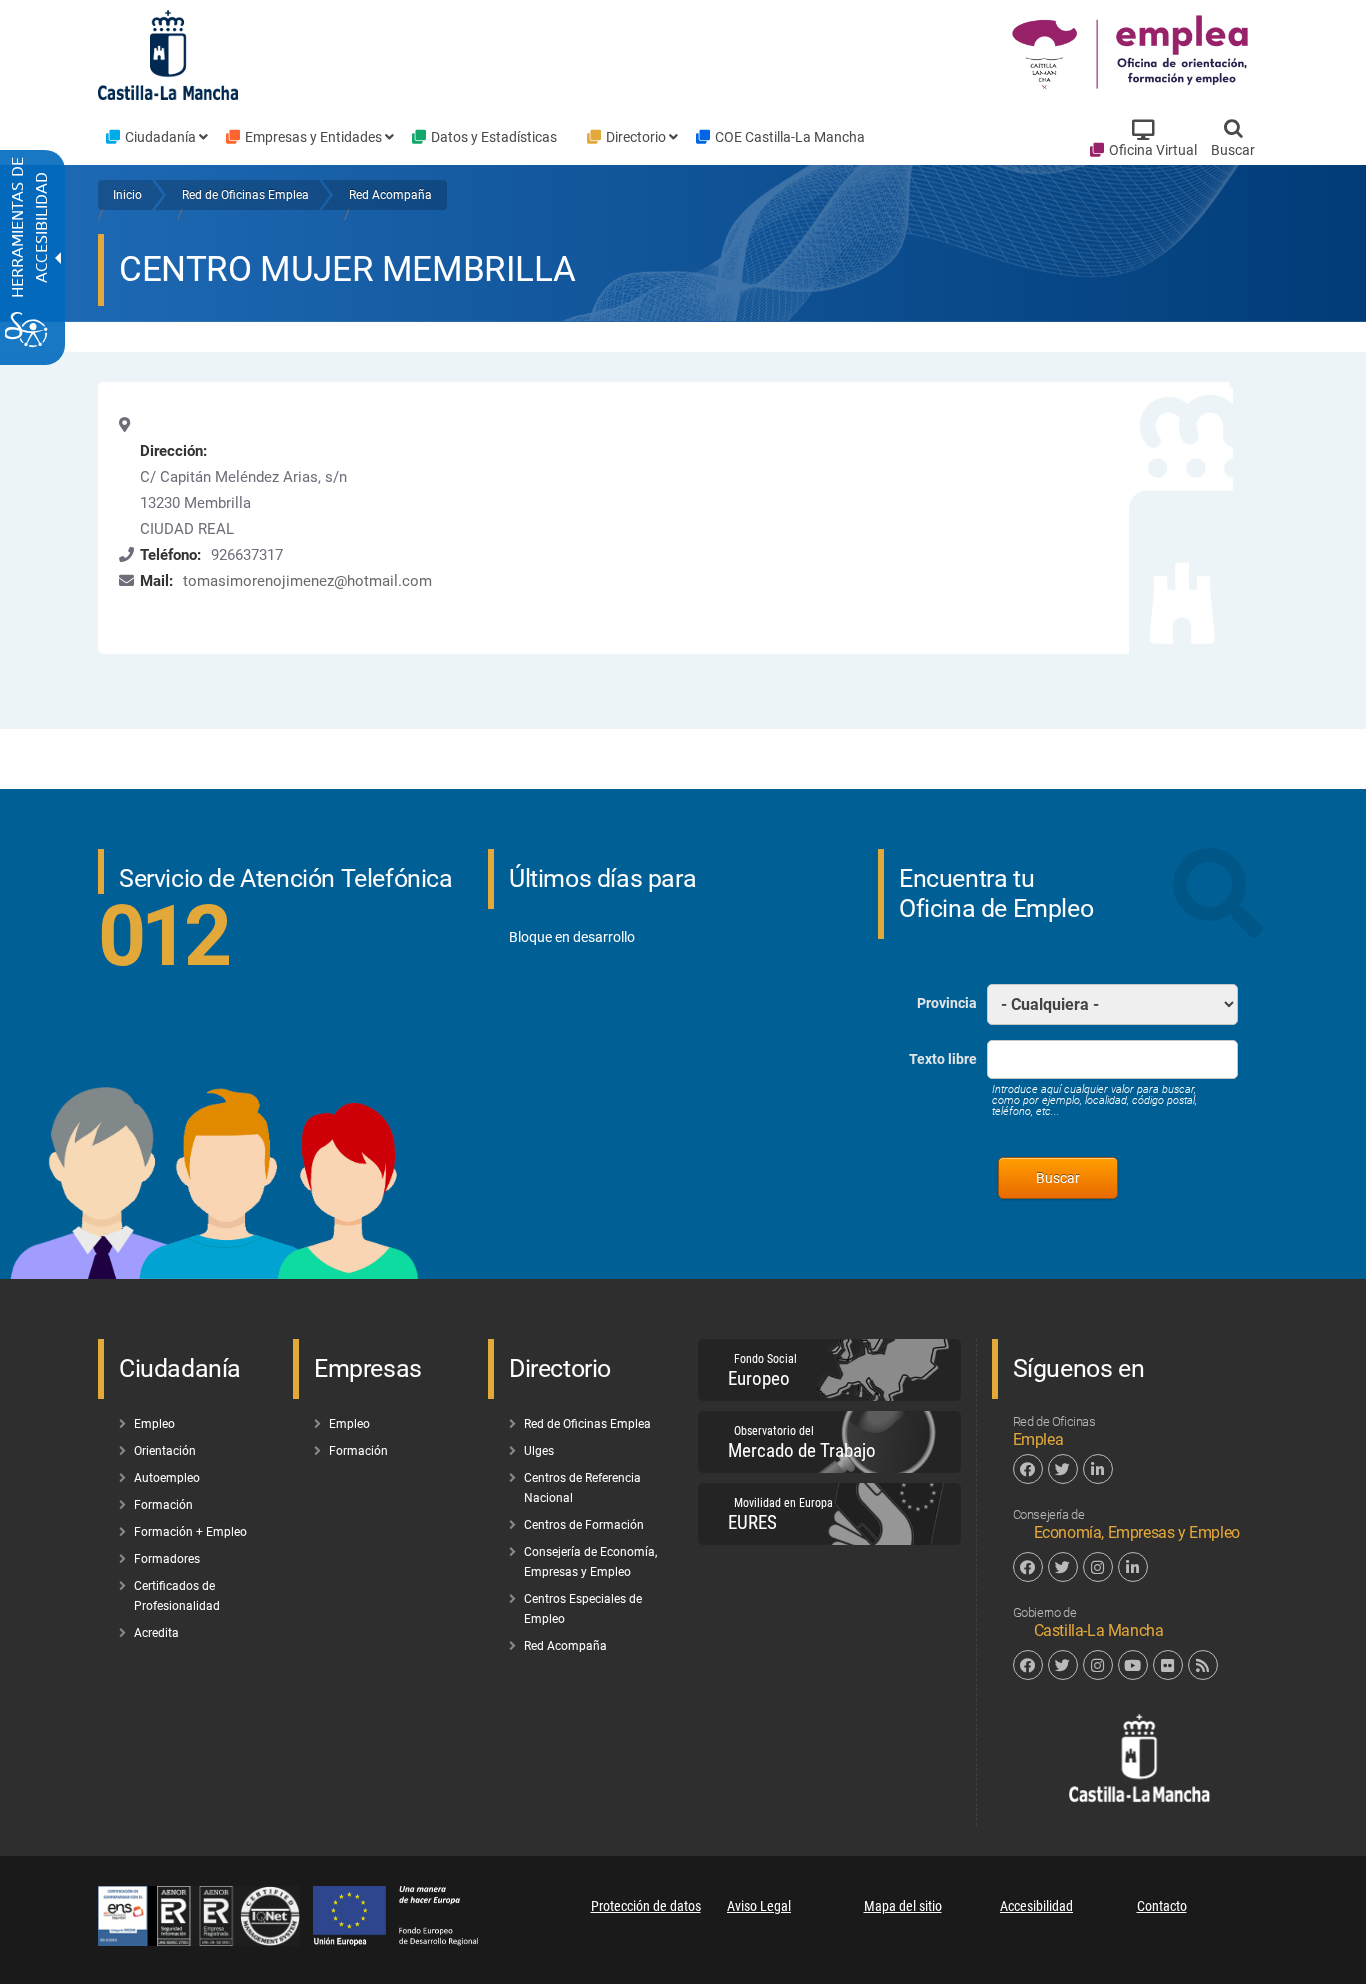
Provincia (947, 1003)
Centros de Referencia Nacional (582, 1488)
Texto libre (943, 1059)
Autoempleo (167, 1478)
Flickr (1168, 1665)
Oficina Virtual (1153, 150)
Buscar (1233, 150)
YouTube (1133, 1665)
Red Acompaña (390, 195)
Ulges (539, 1451)
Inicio (127, 195)
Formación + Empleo (190, 1532)
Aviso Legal (759, 1906)
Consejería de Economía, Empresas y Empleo (590, 1562)
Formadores (167, 1559)
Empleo (154, 1424)
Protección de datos (646, 1906)
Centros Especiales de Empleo (583, 1609)
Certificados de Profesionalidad (177, 1596)
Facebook (1028, 1469)
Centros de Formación (584, 1525)
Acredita (156, 1633)
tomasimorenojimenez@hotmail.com (307, 581)
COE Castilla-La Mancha (790, 137)
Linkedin (1098, 1469)
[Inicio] (1133, 54)
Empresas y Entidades (313, 137)
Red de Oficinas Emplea (245, 195)
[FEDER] (405, 1941)
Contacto (1162, 1906)
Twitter (1063, 1469)
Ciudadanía (160, 137)
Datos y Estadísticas (494, 137)
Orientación (165, 1451)
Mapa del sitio (903, 1906)
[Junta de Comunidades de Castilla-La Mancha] (168, 54)
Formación (163, 1505)
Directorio (636, 137)
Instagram (1098, 1567)
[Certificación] (205, 1941)
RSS (1203, 1665)
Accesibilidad (1036, 1906)
